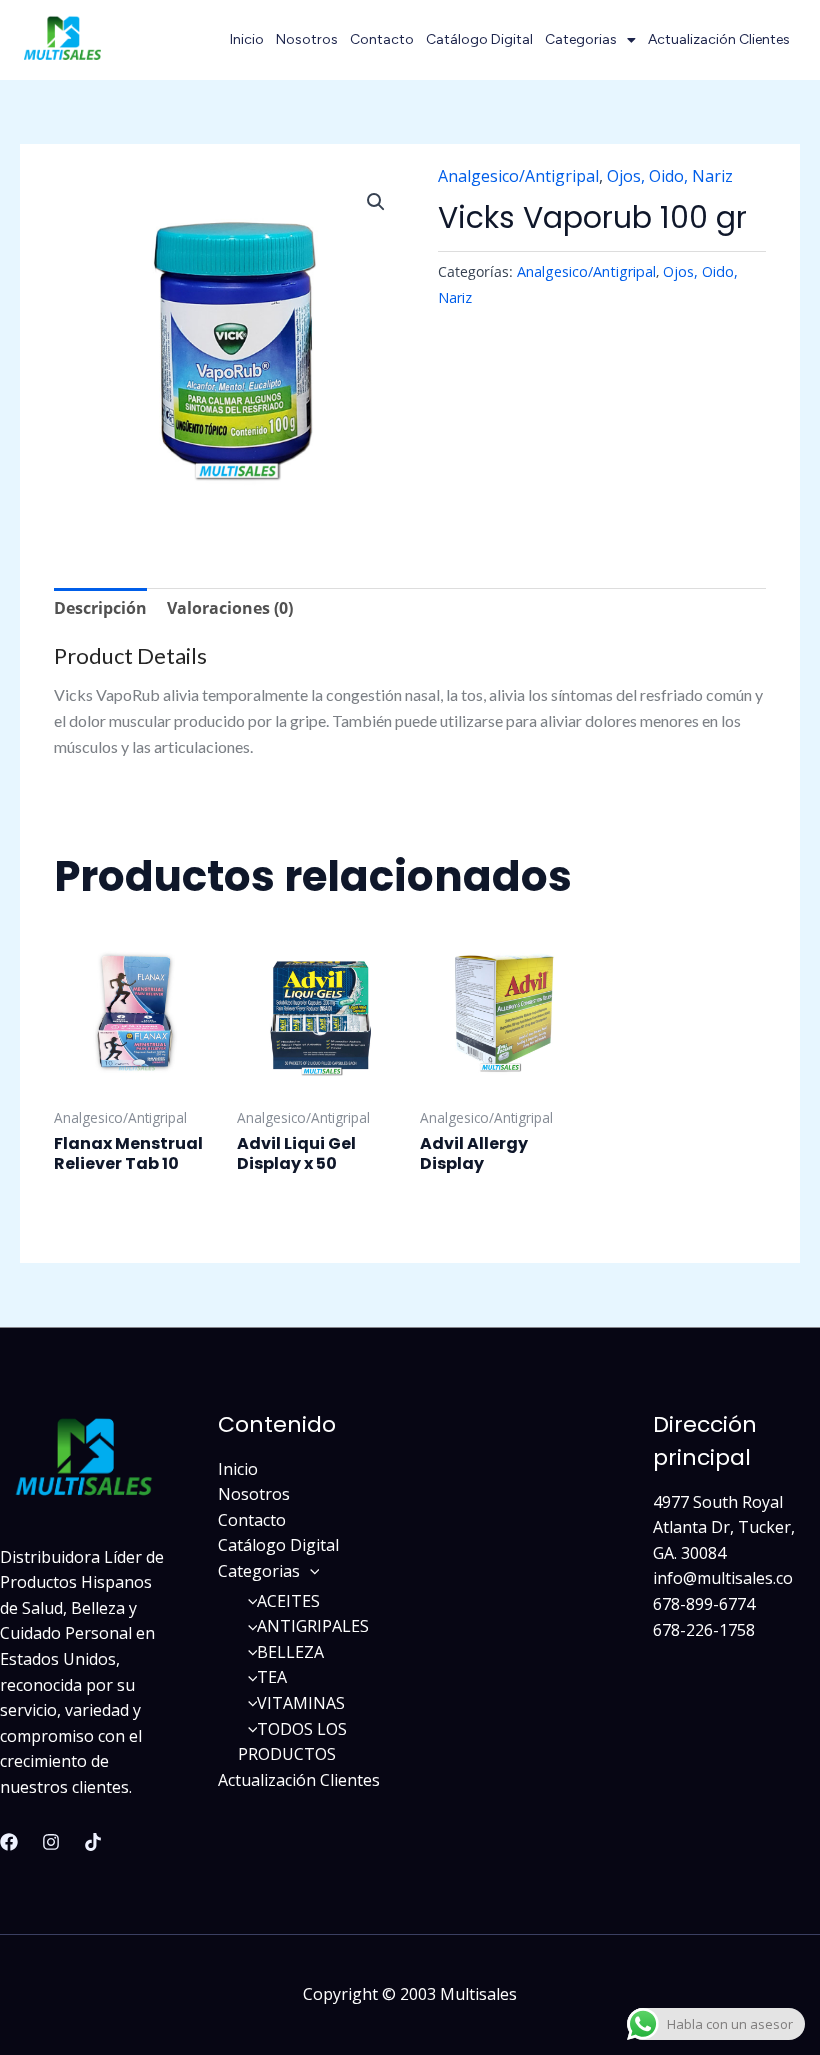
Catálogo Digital (479, 39)
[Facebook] (9, 1842)
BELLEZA (290, 1652)
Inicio (247, 39)
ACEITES (288, 1601)
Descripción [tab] (100, 608)
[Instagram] (51, 1842)
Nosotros (307, 39)
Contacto (382, 39)
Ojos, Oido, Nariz (670, 176)
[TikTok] (93, 1842)
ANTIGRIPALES (313, 1626)
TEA (272, 1677)
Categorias (581, 39)
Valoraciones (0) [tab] (230, 608)
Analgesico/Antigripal (518, 176)
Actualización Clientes (719, 39)
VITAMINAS (301, 1703)
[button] (376, 202)
